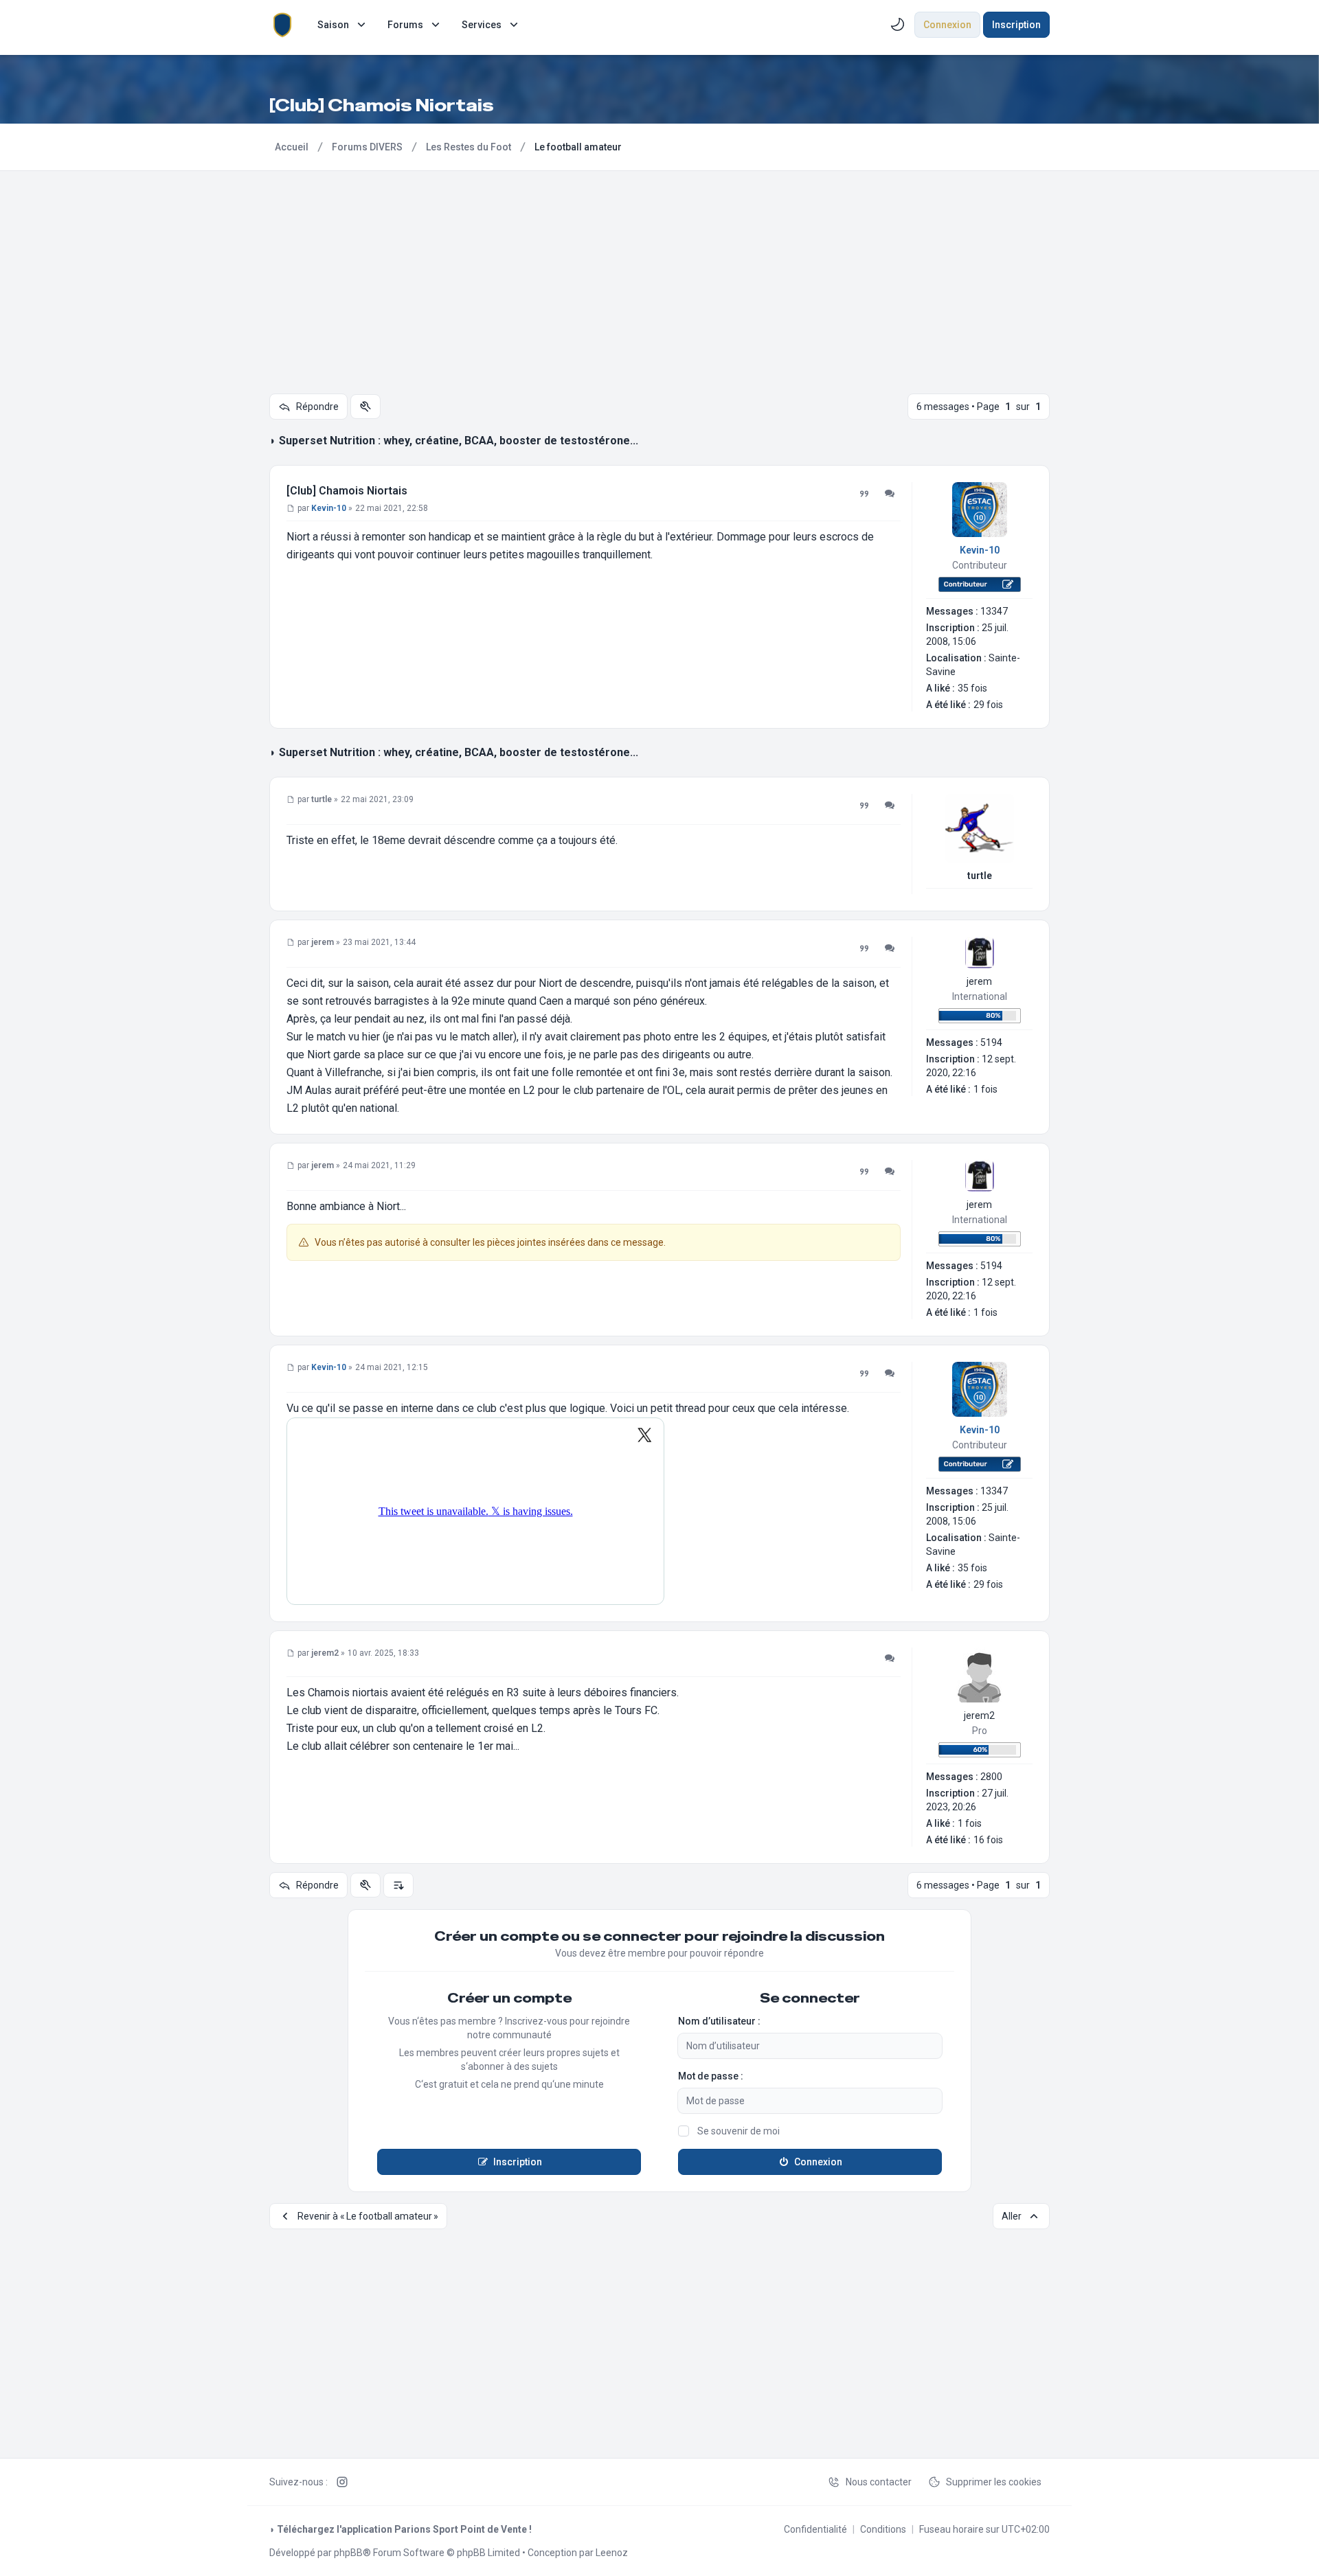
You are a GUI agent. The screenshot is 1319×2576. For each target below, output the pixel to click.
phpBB (348, 2553)
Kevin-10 (980, 550)
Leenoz (612, 2553)
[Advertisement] (659, 274)
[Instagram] (342, 2482)
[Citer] (864, 494)
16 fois (988, 1840)
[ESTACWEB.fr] (282, 25)
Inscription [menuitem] (1016, 25)
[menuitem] (343, 25)
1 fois (985, 1089)
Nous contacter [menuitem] (879, 2482)
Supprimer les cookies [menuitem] (994, 2482)
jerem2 (979, 1716)
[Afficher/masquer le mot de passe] (934, 2101)
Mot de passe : (711, 2076)
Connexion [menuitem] (947, 25)
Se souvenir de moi (739, 2131)
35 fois (972, 688)
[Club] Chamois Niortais (347, 491)
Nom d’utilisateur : (719, 2021)
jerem (979, 981)
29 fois (988, 705)
